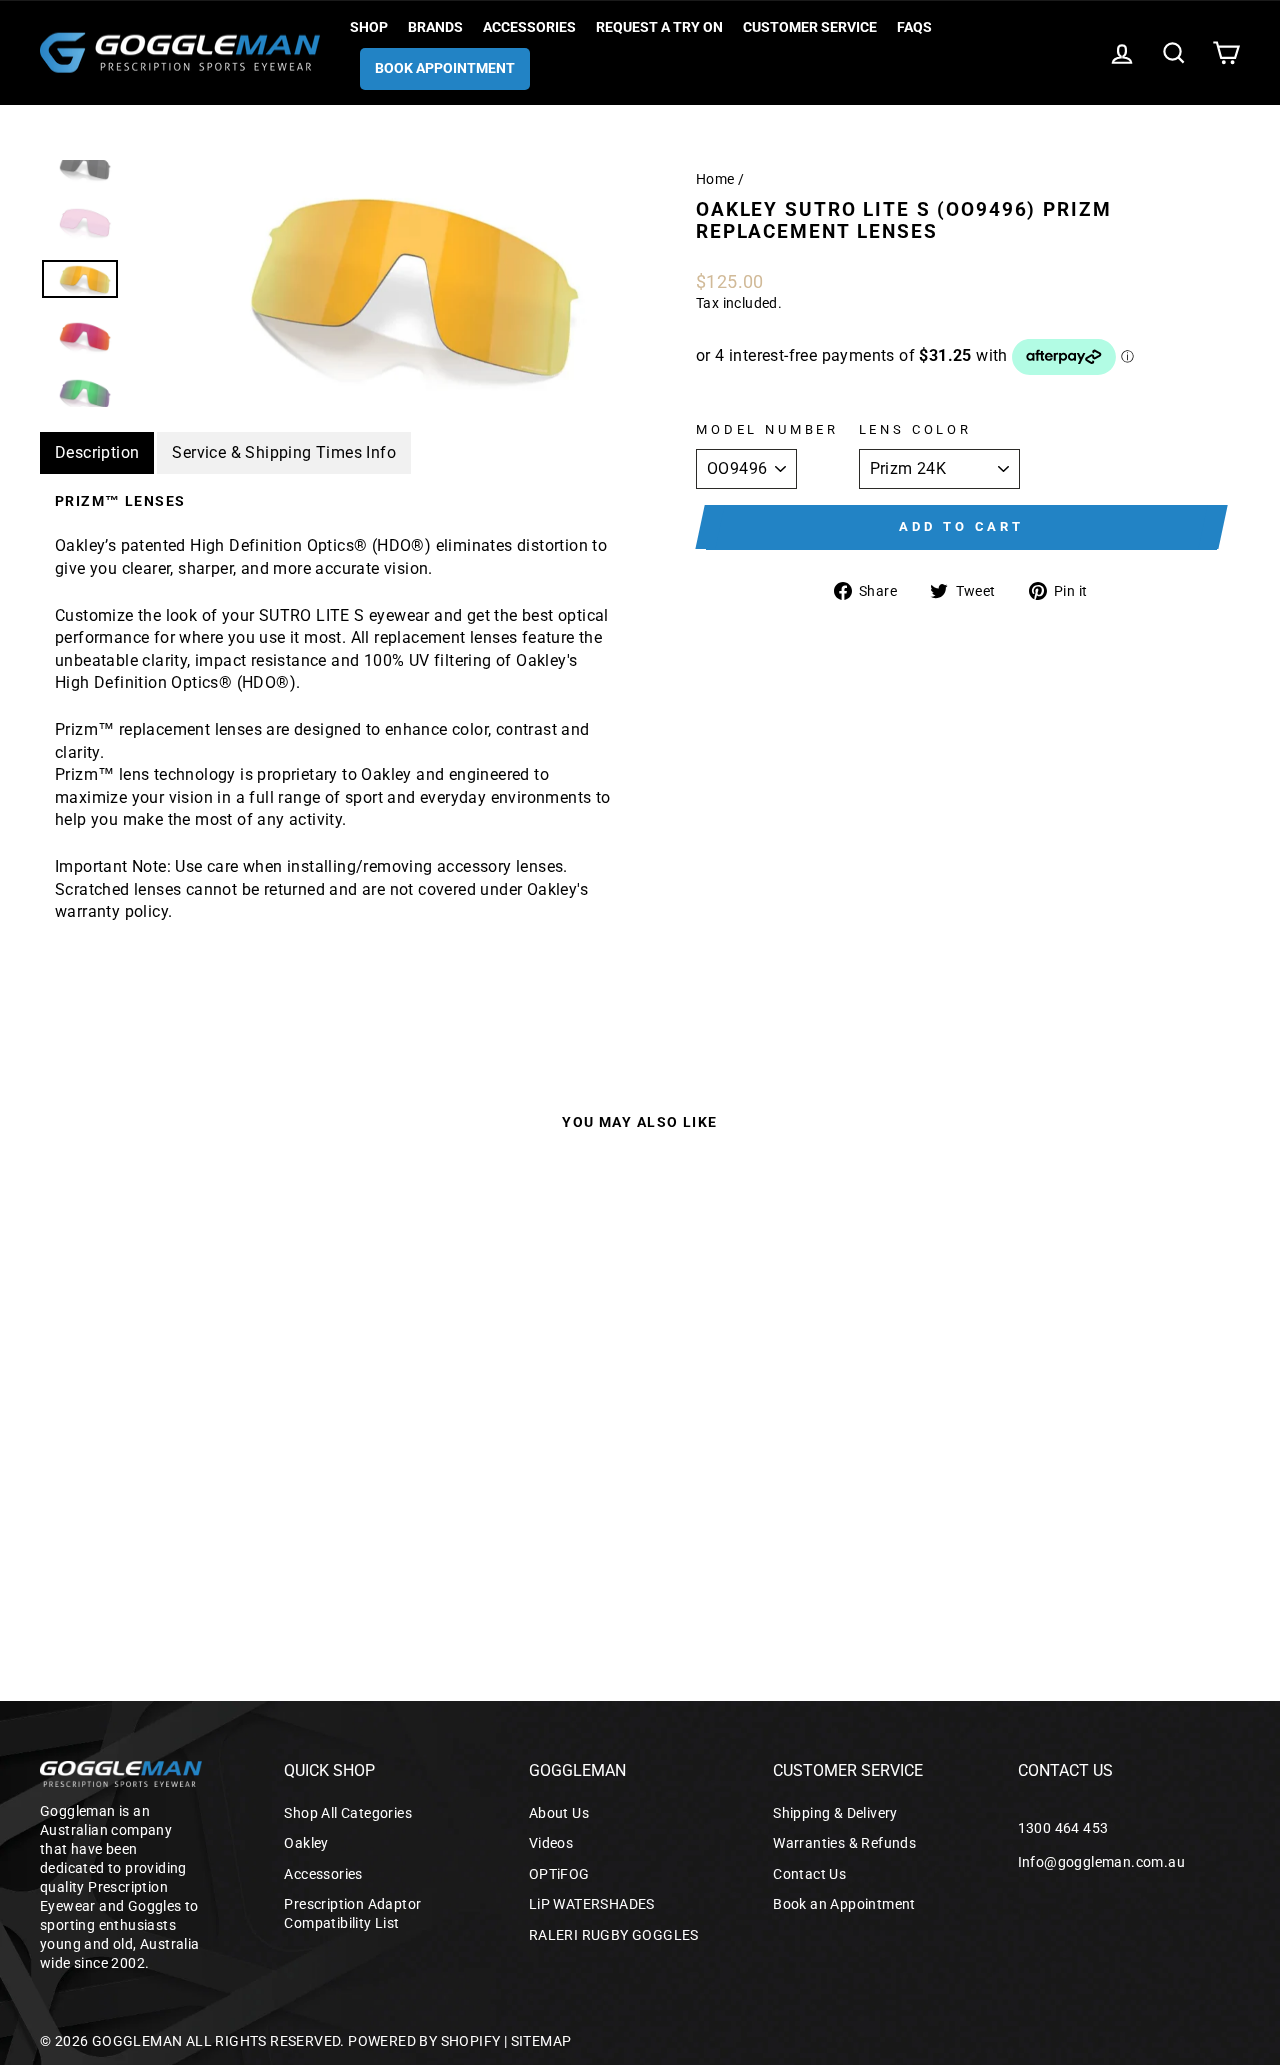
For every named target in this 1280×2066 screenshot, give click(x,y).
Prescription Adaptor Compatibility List (352, 1913)
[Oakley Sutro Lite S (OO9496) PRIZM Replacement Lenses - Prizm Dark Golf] (60, 1557)
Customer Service (810, 27)
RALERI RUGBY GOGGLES (614, 1935)
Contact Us (809, 1874)
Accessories (529, 27)
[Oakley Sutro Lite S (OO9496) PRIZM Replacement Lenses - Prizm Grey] (87, 1557)
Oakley (306, 1843)
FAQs (914, 27)
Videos (551, 1843)
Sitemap (541, 2041)
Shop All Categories (348, 1813)
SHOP (369, 27)
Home (715, 179)
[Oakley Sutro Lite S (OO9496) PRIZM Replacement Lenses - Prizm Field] (249, 1557)
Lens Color (915, 429)
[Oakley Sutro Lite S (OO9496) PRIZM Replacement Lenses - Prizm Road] (141, 1557)
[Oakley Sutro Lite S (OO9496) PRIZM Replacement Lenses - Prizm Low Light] (195, 1557)
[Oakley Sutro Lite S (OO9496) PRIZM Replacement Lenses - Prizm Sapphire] (114, 1557)
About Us (559, 1813)
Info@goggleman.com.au (1101, 1862)
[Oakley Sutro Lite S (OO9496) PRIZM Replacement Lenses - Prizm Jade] (276, 1557)
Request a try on (659, 27)
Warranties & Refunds (844, 1843)
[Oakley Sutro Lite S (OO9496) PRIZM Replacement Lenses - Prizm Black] (168, 1557)
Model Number (767, 429)
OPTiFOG (559, 1874)
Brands (435, 27)
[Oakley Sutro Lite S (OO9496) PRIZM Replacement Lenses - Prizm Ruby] (303, 1557)
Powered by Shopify (424, 2041)
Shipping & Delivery (835, 1813)
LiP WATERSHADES (592, 1904)
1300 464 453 (1063, 1828)
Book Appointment (445, 68)
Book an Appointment (844, 1904)
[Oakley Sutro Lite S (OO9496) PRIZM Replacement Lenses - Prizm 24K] (222, 1557)
